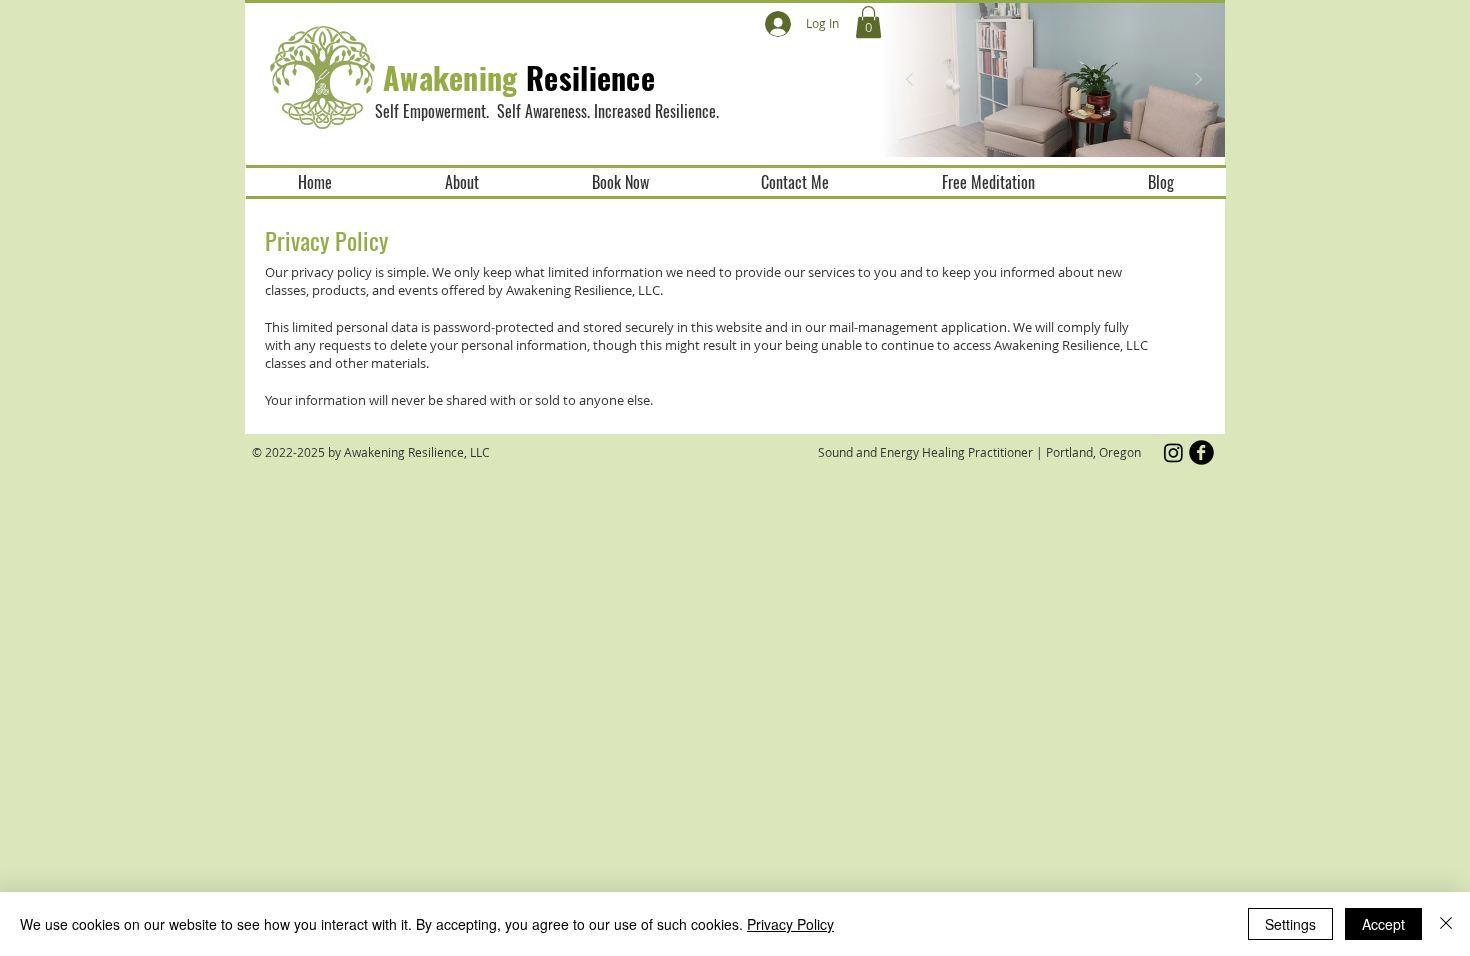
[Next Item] (1198, 80)
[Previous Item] (909, 80)
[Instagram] (1173, 452)
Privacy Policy (790, 924)
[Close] (1446, 924)
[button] (868, 22)
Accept (1383, 924)
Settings (1290, 924)
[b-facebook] (1201, 452)
